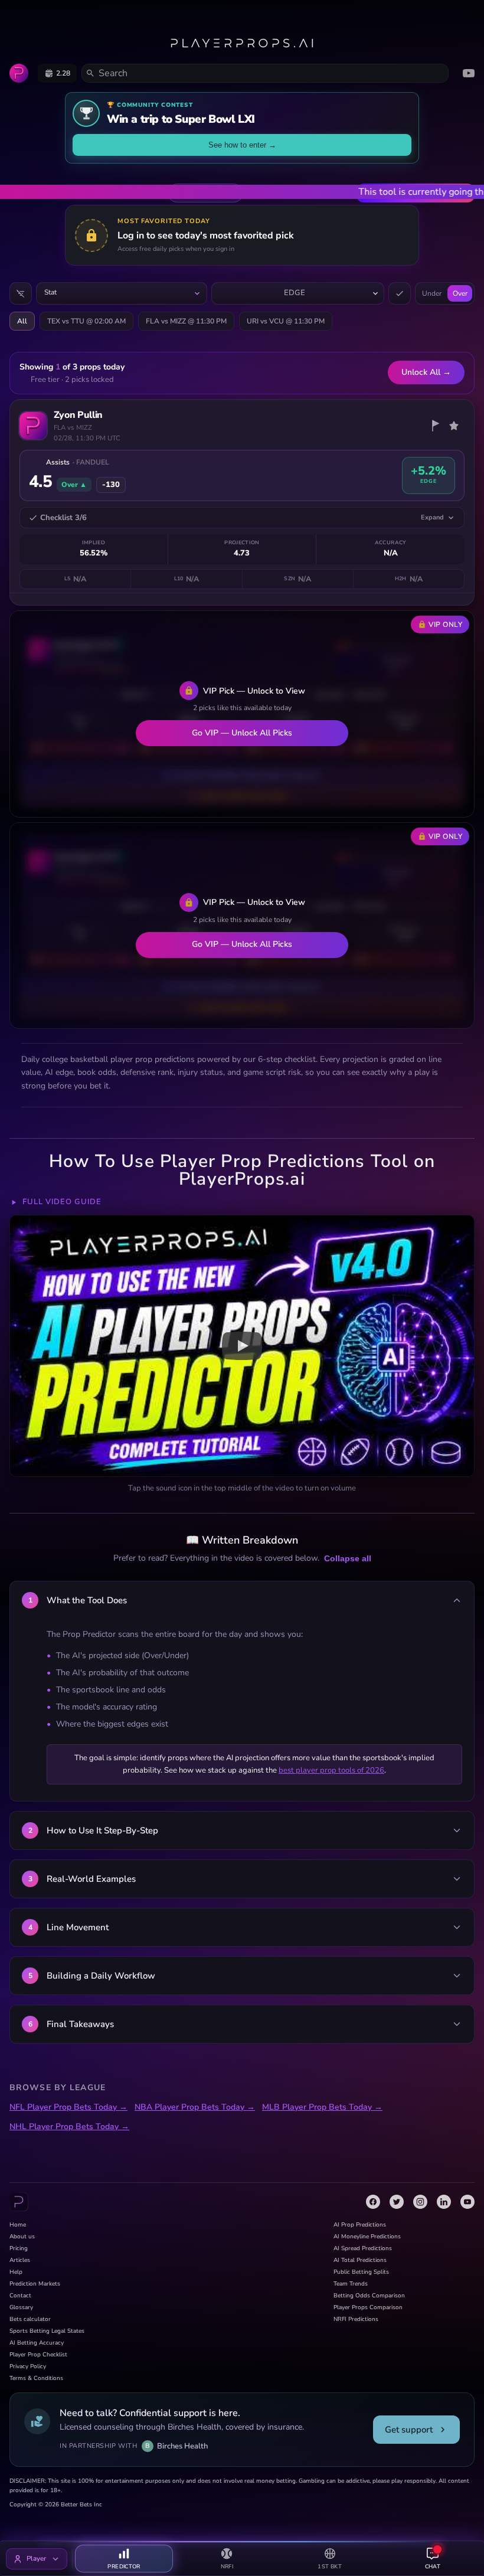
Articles (20, 2260)
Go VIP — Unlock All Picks (242, 733)
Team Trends (351, 2284)
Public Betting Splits (361, 2272)
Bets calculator (30, 2319)
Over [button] (460, 293)
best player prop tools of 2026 (331, 1770)
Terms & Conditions (36, 2378)
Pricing (19, 2248)
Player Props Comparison (368, 2307)
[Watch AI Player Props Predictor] (242, 1346)
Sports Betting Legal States (47, 2331)
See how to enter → (242, 145)
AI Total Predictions (360, 2260)
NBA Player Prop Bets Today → (195, 2107)
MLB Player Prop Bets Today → (322, 2107)
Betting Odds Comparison (369, 2296)
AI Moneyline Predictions (367, 2237)
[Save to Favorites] (454, 426)
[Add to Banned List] (435, 426)
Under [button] (432, 293)
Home (18, 2225)
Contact (20, 2296)
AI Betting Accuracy (37, 2343)
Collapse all (348, 1558)
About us (22, 2237)
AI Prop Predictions (360, 2225)
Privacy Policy (28, 2366)
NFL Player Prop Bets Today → (68, 2107)
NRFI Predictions (356, 2319)
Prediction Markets (35, 2284)
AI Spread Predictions (363, 2248)
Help (16, 2272)
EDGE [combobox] (295, 293)
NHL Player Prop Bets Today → (69, 2126)
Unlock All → (426, 372)
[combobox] (122, 293)
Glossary (21, 2307)
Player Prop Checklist (38, 2355)
